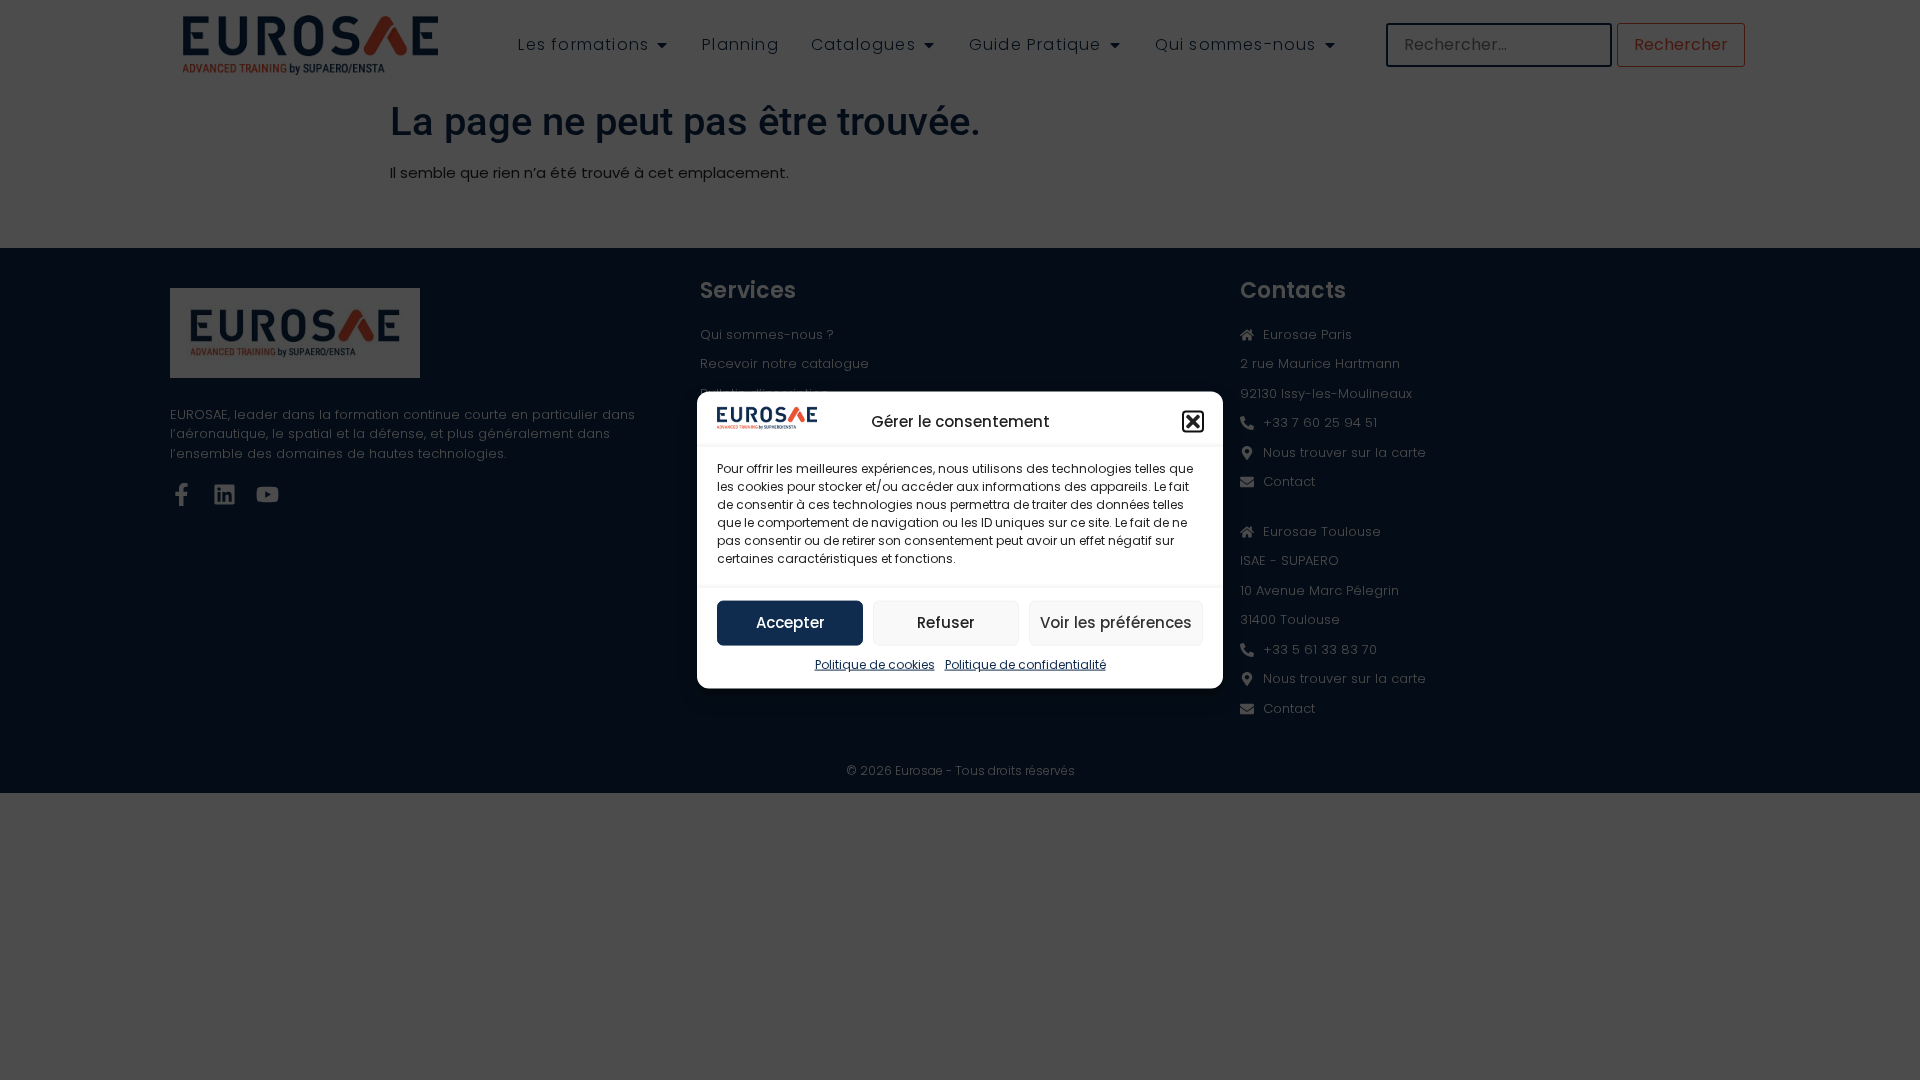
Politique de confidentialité (1025, 663)
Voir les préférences (1116, 622)
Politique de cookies (875, 663)
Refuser (946, 622)
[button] (1193, 421)
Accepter (790, 622)
